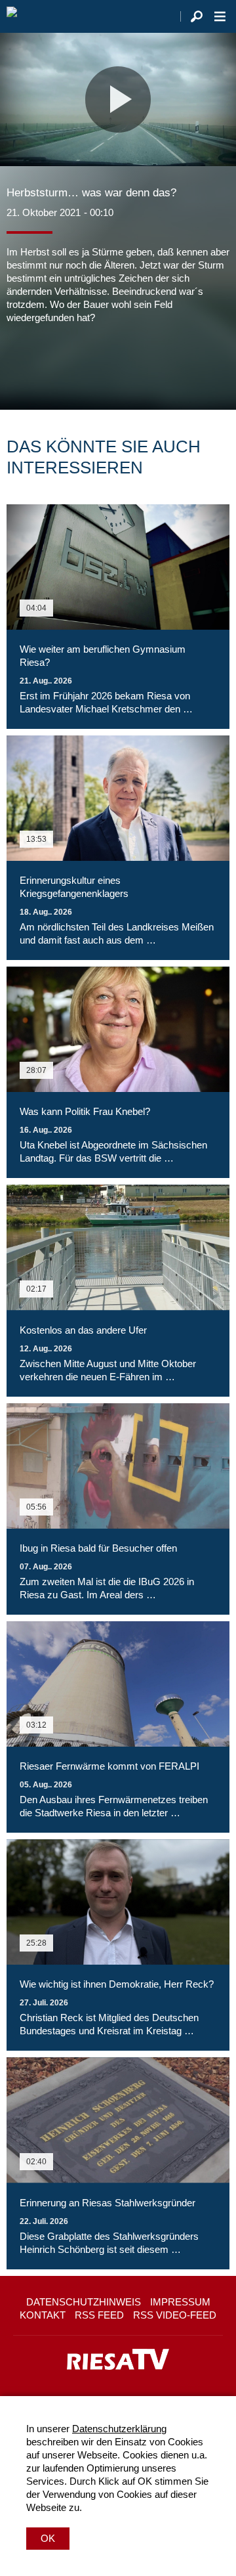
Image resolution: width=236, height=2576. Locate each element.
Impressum (180, 2302)
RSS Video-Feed (175, 2315)
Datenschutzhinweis (84, 2302)
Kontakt (43, 2315)
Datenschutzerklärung (119, 2429)
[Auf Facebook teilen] (20, 364)
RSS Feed (99, 2315)
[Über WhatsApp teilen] (75, 364)
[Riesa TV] (12, 16)
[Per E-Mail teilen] (101, 364)
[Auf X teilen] (46, 364)
